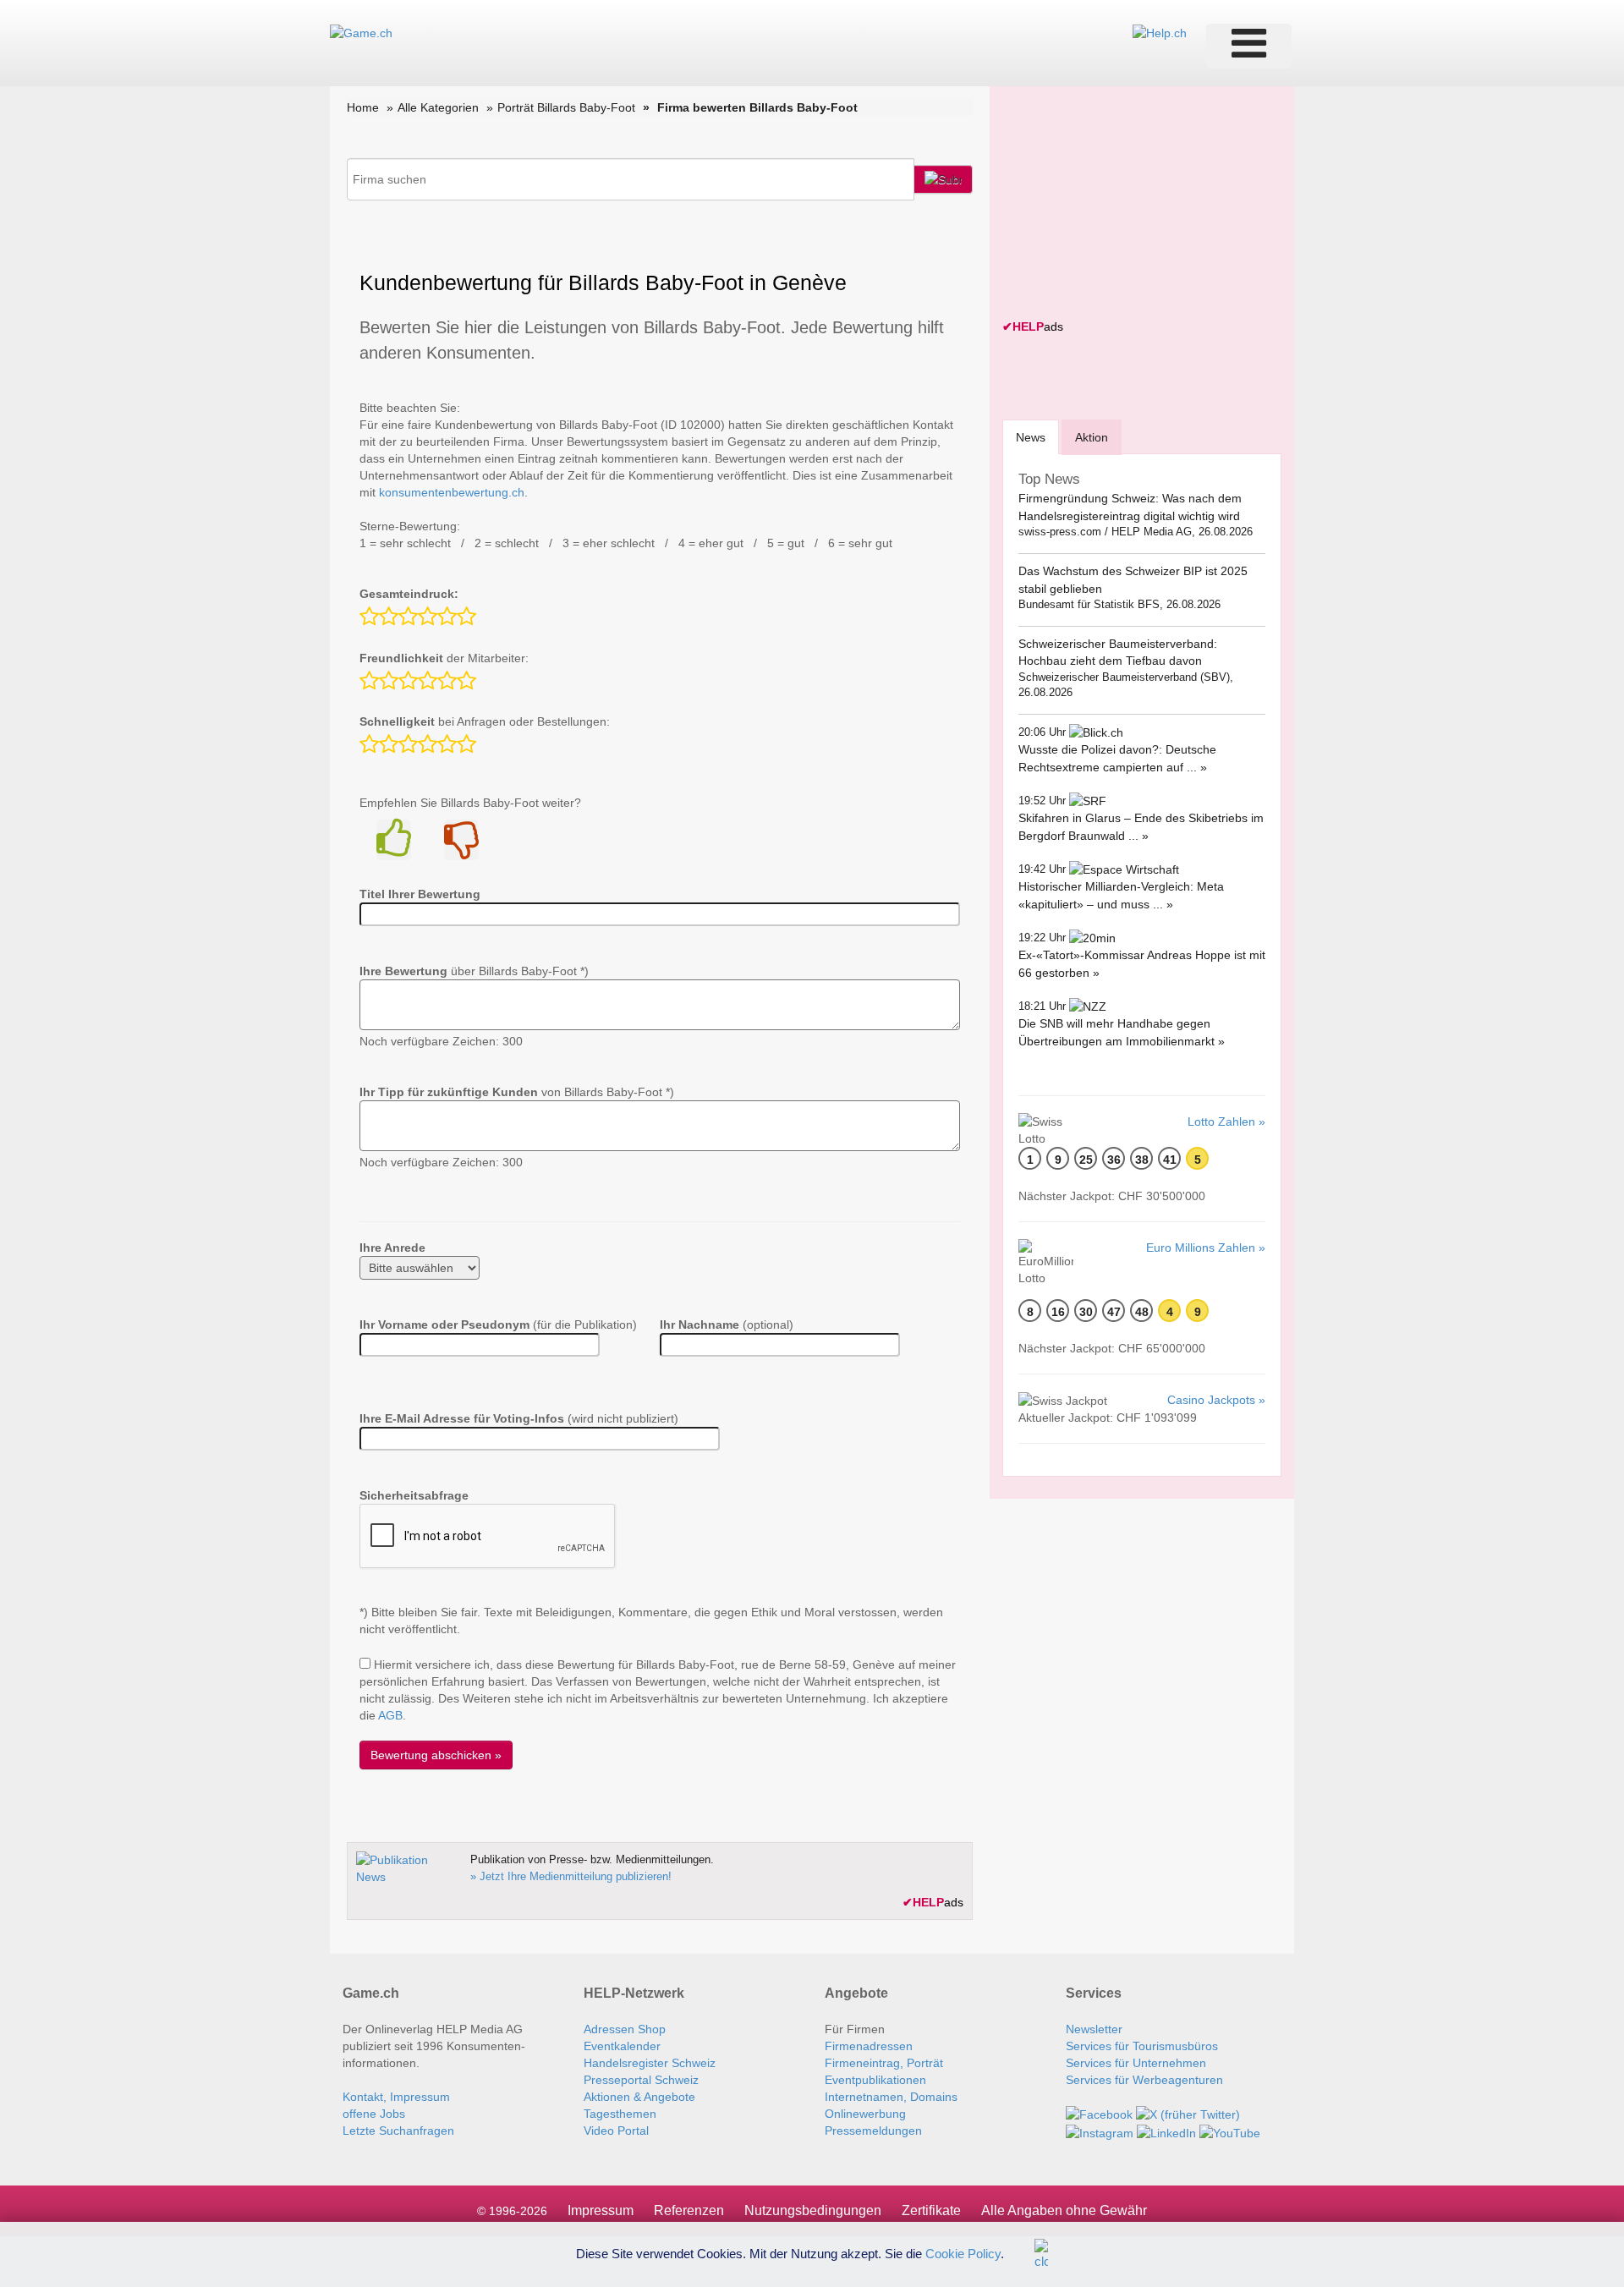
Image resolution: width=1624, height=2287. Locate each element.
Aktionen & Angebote (639, 2097)
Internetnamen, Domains (891, 2097)
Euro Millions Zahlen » (1206, 1248)
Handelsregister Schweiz (650, 2063)
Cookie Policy (963, 2253)
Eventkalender (622, 2046)
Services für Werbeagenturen (1144, 2080)
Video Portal (616, 2131)
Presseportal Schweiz (641, 2080)
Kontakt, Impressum (396, 2097)
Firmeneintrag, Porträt (884, 2063)
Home (363, 107)
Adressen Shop (625, 2029)
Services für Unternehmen (1136, 2063)
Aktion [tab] (1092, 437)
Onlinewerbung (865, 2114)
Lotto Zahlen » (1226, 1122)
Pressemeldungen (873, 2131)
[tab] (1031, 437)
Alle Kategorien (438, 107)
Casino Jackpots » (1216, 1400)
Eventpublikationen (875, 2080)
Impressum (601, 2210)
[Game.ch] (361, 32)
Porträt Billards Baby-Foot (566, 107)
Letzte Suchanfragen (398, 2131)
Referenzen (689, 2210)
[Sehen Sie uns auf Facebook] (1099, 2114)
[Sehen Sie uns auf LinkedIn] (1166, 2131)
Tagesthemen (620, 2114)
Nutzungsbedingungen (813, 2210)
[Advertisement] (1129, 205)
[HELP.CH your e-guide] (1160, 32)
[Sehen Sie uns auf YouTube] (1230, 2131)
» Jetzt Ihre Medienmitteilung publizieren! (571, 1876)
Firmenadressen (869, 2046)
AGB (390, 1715)
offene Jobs (374, 2114)
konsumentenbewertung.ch (452, 492)
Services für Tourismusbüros (1142, 2046)
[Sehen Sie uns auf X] (1188, 2114)
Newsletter (1094, 2029)
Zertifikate (931, 2210)
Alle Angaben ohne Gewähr (1064, 2210)
